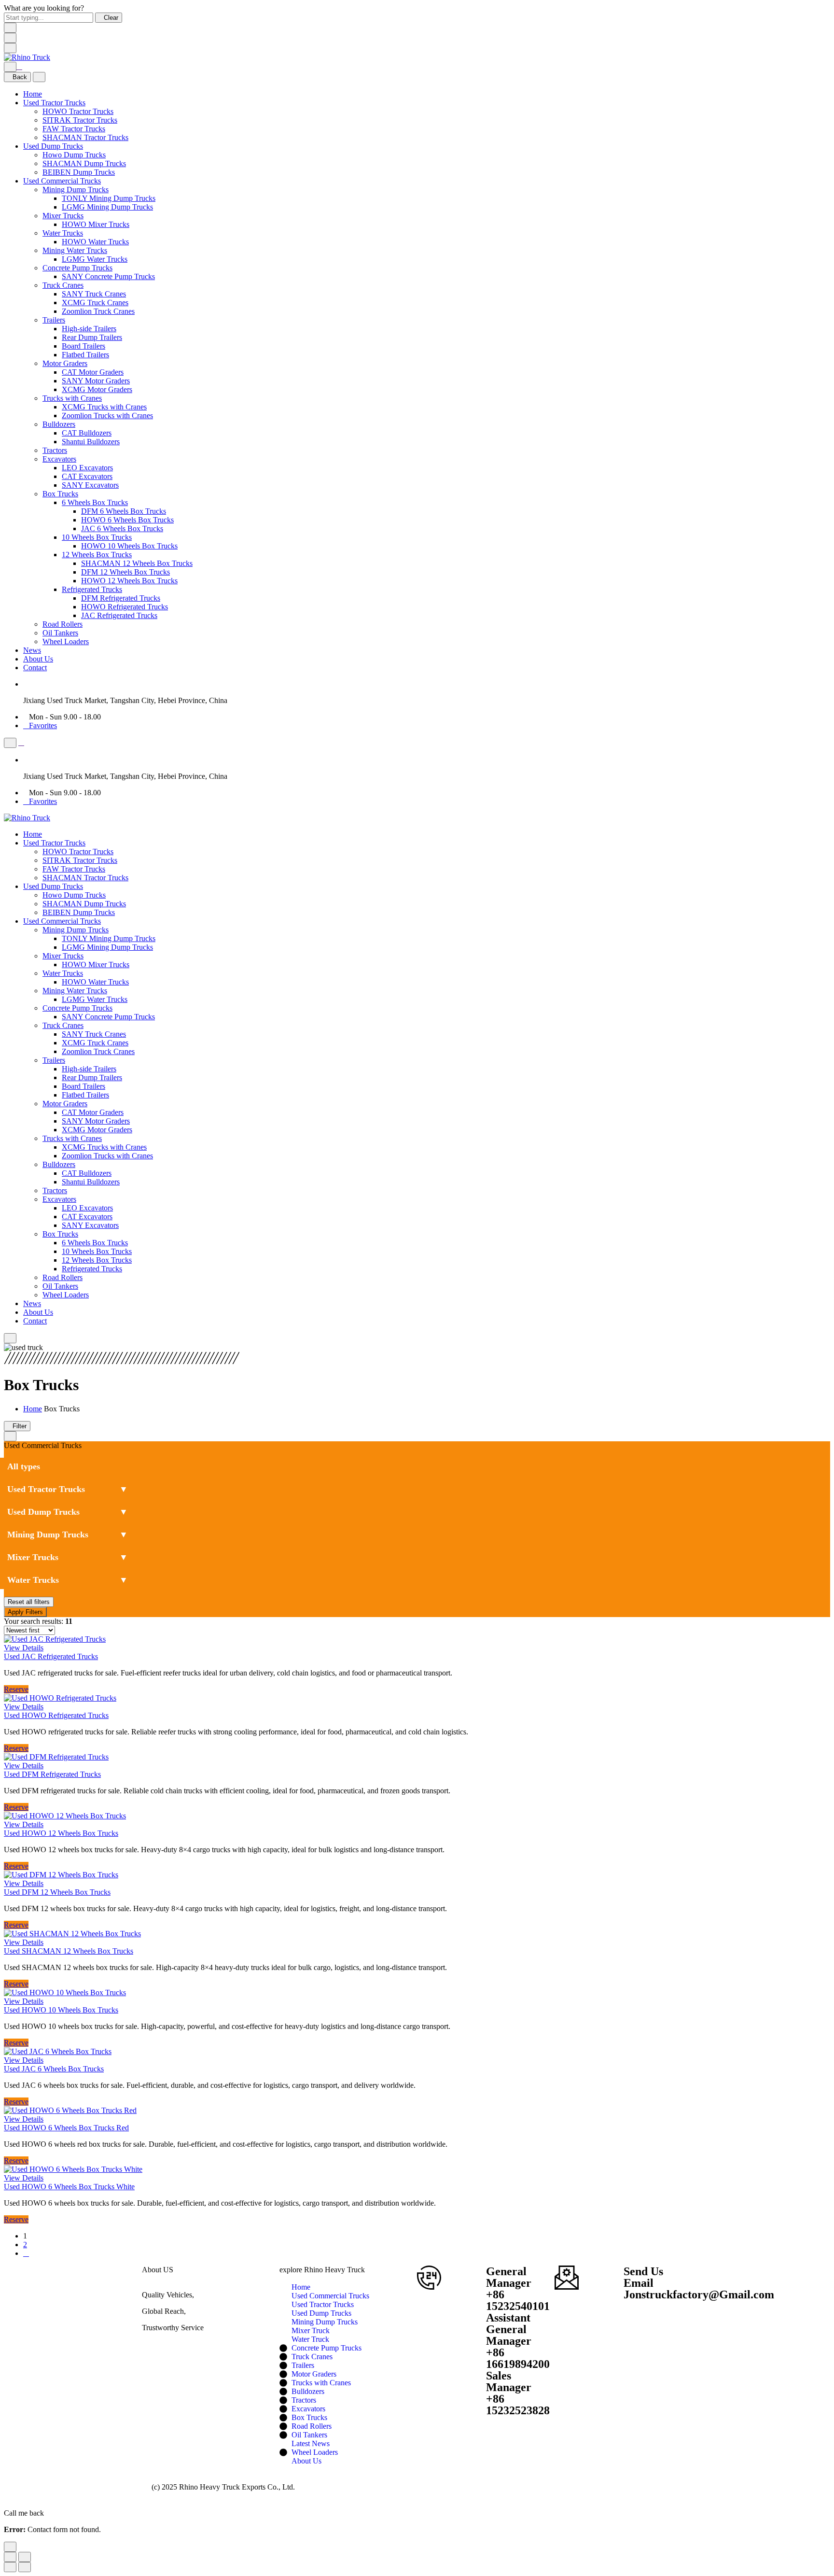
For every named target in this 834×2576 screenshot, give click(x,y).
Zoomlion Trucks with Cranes (107, 415)
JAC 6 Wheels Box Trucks (122, 528)
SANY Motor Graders (96, 381)
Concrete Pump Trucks (77, 268)
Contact (35, 668)
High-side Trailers (89, 329)
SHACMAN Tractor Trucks (85, 137)
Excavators (59, 459)
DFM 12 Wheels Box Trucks (125, 572)
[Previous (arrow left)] (10, 2567)
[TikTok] (153, 2344)
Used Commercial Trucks (62, 181)
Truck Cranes (63, 285)
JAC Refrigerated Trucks (119, 615)
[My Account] (19, 66)
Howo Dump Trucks (74, 155)
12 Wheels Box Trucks (97, 555)
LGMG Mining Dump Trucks (107, 207)
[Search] (10, 67)
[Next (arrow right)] (25, 2567)
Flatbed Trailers (85, 355)
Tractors (55, 450)
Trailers (54, 320)
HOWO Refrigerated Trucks (125, 607)
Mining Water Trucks (75, 250)
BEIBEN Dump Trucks (79, 172)
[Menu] (10, 48)
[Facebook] (146, 2344)
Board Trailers (83, 346)
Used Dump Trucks (53, 146)
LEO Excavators (87, 468)
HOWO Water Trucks (95, 242)
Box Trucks (60, 494)
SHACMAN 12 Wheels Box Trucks (137, 563)
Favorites (43, 725)
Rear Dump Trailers (92, 337)
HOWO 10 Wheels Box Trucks (129, 546)
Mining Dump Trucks (76, 190)
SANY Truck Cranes (94, 294)
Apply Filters (25, 1612)
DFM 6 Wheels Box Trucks (124, 511)
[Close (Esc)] (10, 2557)
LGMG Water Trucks (95, 259)
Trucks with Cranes (72, 398)
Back (20, 77)
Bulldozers (59, 424)
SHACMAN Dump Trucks (84, 163)
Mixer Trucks (63, 216)
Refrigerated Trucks (92, 589)
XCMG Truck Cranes (95, 303)
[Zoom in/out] (25, 2557)
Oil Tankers (60, 633)
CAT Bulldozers (87, 433)
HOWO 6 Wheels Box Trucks (127, 520)
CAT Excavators (87, 476)
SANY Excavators (90, 485)
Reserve (16, 1689)
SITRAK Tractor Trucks (80, 120)
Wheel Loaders (66, 641)
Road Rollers (63, 624)
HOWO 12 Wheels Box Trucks (129, 581)
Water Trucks (63, 233)
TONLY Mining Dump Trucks (109, 198)
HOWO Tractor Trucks (78, 111)
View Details (24, 1648)
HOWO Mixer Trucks (96, 224)
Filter (20, 1426)
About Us (38, 659)
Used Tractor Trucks (54, 103)
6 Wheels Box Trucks (95, 502)
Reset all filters (29, 1602)
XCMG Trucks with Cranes (104, 407)
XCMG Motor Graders (97, 389)
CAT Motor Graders (93, 372)
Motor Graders (65, 363)
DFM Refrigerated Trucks (121, 598)
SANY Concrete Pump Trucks (108, 276)
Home (33, 94)
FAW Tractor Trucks (74, 129)
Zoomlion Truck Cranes (98, 311)
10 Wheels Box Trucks (97, 537)
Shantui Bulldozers (91, 442)
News (32, 650)
